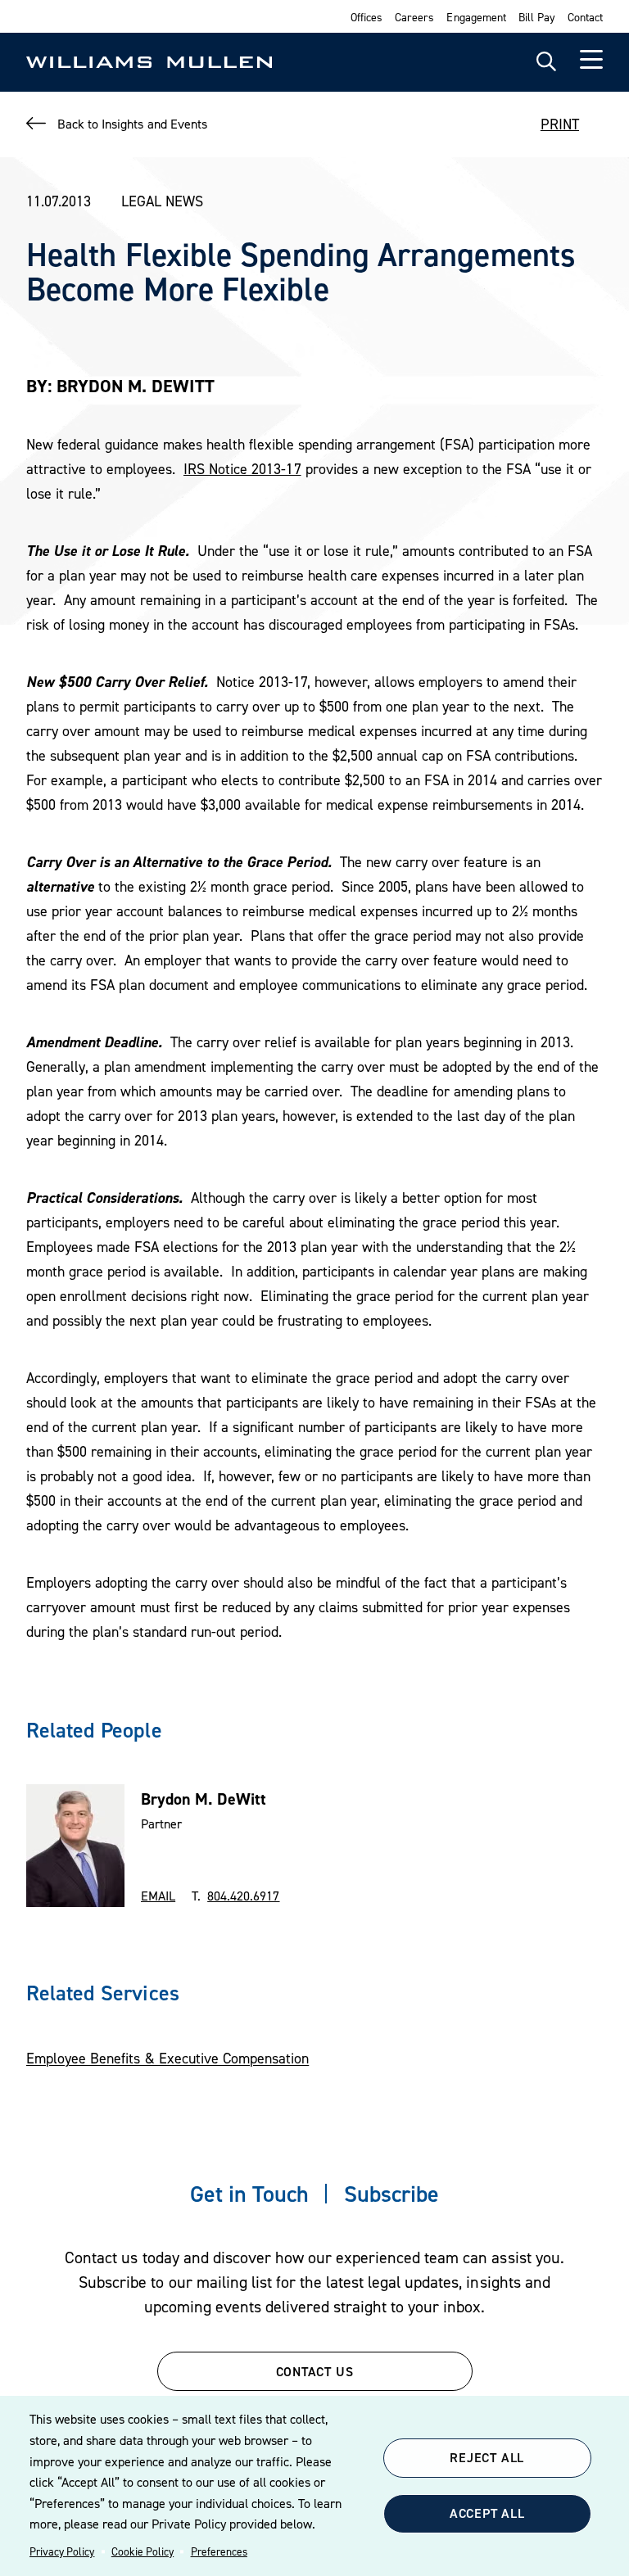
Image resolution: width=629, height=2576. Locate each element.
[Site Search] (546, 62)
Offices (367, 17)
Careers (414, 17)
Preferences (219, 2551)
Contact (585, 17)
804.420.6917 (243, 1896)
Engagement (476, 17)
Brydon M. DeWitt (204, 1799)
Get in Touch (249, 2194)
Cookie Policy (143, 2551)
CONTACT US (315, 2371)
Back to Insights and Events (132, 124)
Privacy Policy (62, 2551)
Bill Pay (537, 17)
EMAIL (158, 1896)
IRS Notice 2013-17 (242, 469)
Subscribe (391, 2194)
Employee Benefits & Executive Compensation (167, 2058)
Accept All (487, 2513)
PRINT (560, 124)
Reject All (487, 2457)
